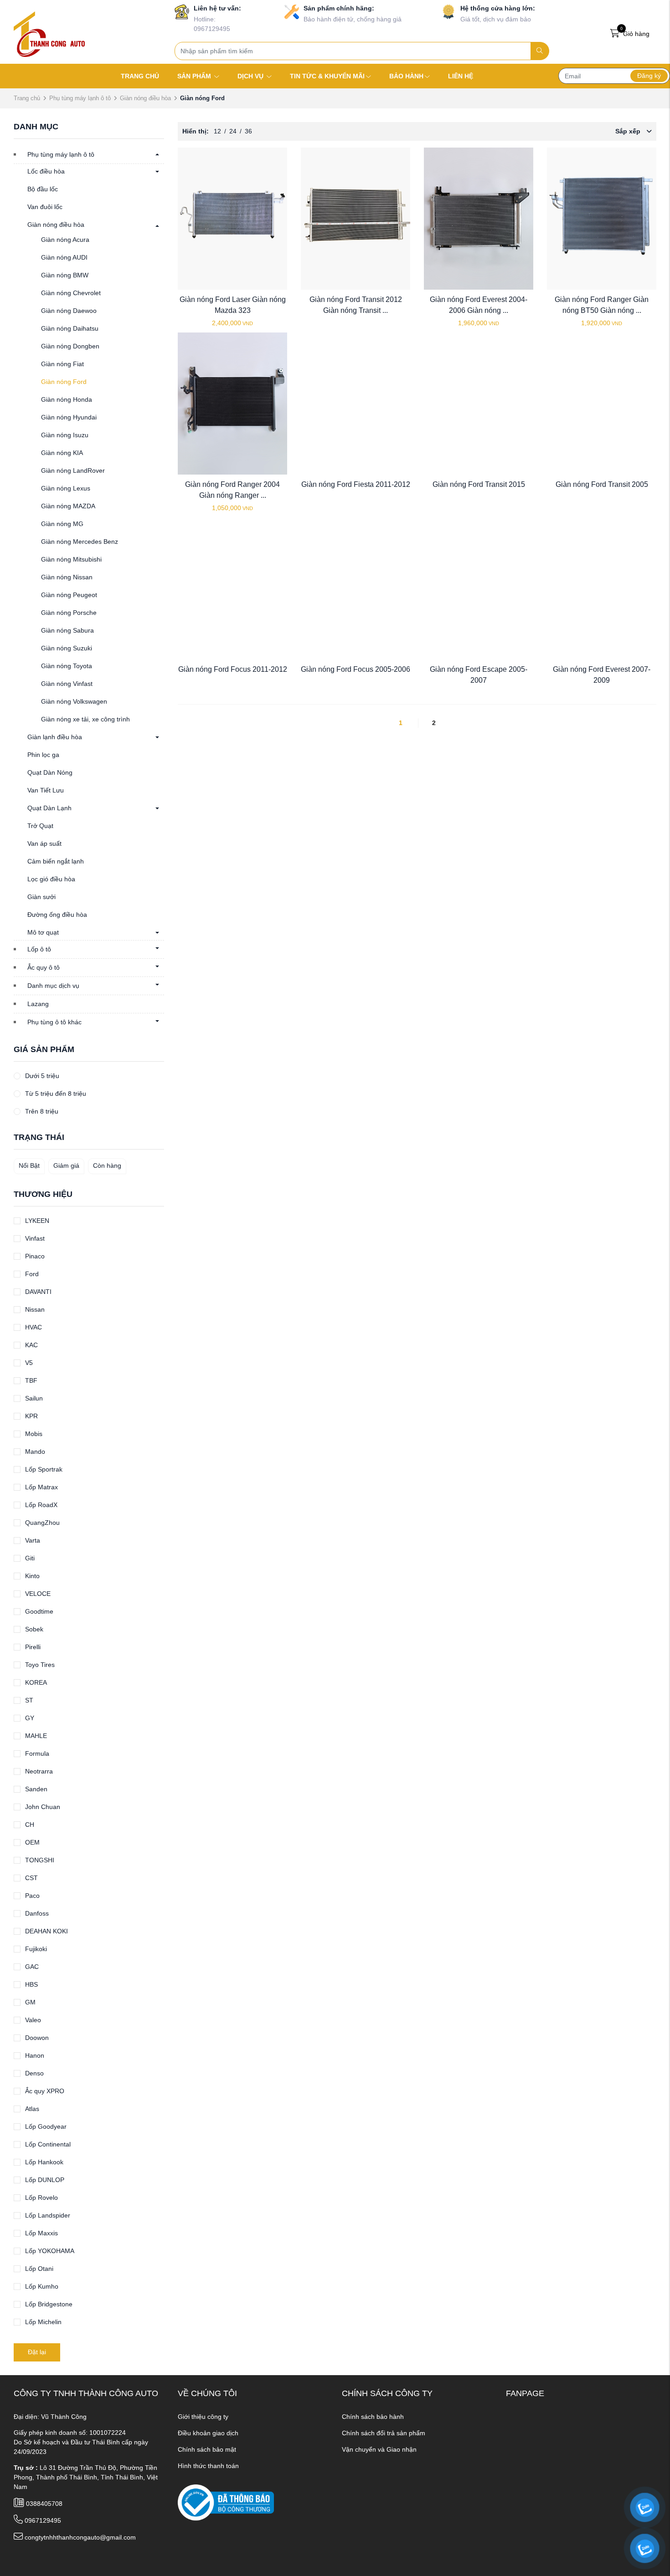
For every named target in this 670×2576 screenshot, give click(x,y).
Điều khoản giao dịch (208, 2433)
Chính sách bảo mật (207, 2449)
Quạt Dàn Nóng (50, 772)
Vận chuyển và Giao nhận (379, 2449)
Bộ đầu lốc (43, 189)
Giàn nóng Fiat (62, 364)
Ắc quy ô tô (44, 967)
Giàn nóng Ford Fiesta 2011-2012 (356, 484)
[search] (540, 51)
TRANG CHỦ (140, 76)
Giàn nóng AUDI (64, 257)
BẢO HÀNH (406, 76)
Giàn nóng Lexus (66, 488)
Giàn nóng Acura (65, 240)
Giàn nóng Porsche (69, 613)
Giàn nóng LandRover (73, 470)
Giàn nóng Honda (67, 399)
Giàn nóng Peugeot (69, 595)
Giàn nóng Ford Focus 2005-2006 (356, 669)
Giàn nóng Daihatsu (70, 328)
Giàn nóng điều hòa (145, 98)
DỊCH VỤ (251, 76)
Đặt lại (37, 2352)
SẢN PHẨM (195, 76)
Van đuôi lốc (45, 207)
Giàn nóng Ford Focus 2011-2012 (233, 669)
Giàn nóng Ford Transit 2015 (479, 484)
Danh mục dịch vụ (53, 986)
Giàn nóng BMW (65, 275)
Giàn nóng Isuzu (65, 435)
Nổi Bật (29, 1165)
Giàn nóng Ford (64, 382)
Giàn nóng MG (62, 524)
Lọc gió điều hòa (51, 879)
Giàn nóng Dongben (70, 346)
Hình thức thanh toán (208, 2466)
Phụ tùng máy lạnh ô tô (80, 98)
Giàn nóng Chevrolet (71, 293)
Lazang (38, 1004)
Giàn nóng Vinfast (67, 684)
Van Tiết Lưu (46, 790)
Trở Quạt (40, 826)
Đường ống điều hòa (57, 915)
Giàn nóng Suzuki (67, 648)
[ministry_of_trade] (226, 2502)
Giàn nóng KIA (62, 453)
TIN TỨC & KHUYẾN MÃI (327, 76)
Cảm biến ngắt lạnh (56, 861)
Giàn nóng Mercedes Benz (80, 542)
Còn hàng (107, 1165)
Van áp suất (44, 843)
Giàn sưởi (41, 897)
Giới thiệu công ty (203, 2417)
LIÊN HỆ (461, 76)
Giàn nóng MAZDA (68, 506)
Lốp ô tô (39, 949)
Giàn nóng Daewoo (69, 311)
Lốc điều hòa (46, 171)
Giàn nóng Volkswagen (74, 701)
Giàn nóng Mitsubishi (71, 559)
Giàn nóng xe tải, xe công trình (85, 719)
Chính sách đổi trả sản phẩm (384, 2433)
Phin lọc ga (43, 755)
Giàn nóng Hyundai (69, 417)
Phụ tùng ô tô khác (54, 1022)
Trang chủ (27, 98)
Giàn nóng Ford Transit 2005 (602, 484)
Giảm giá (66, 1165)
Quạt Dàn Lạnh (49, 808)
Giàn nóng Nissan (67, 577)
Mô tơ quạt (43, 932)
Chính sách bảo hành (373, 2417)
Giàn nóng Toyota (67, 666)
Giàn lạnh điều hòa (55, 737)
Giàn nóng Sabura (67, 630)
